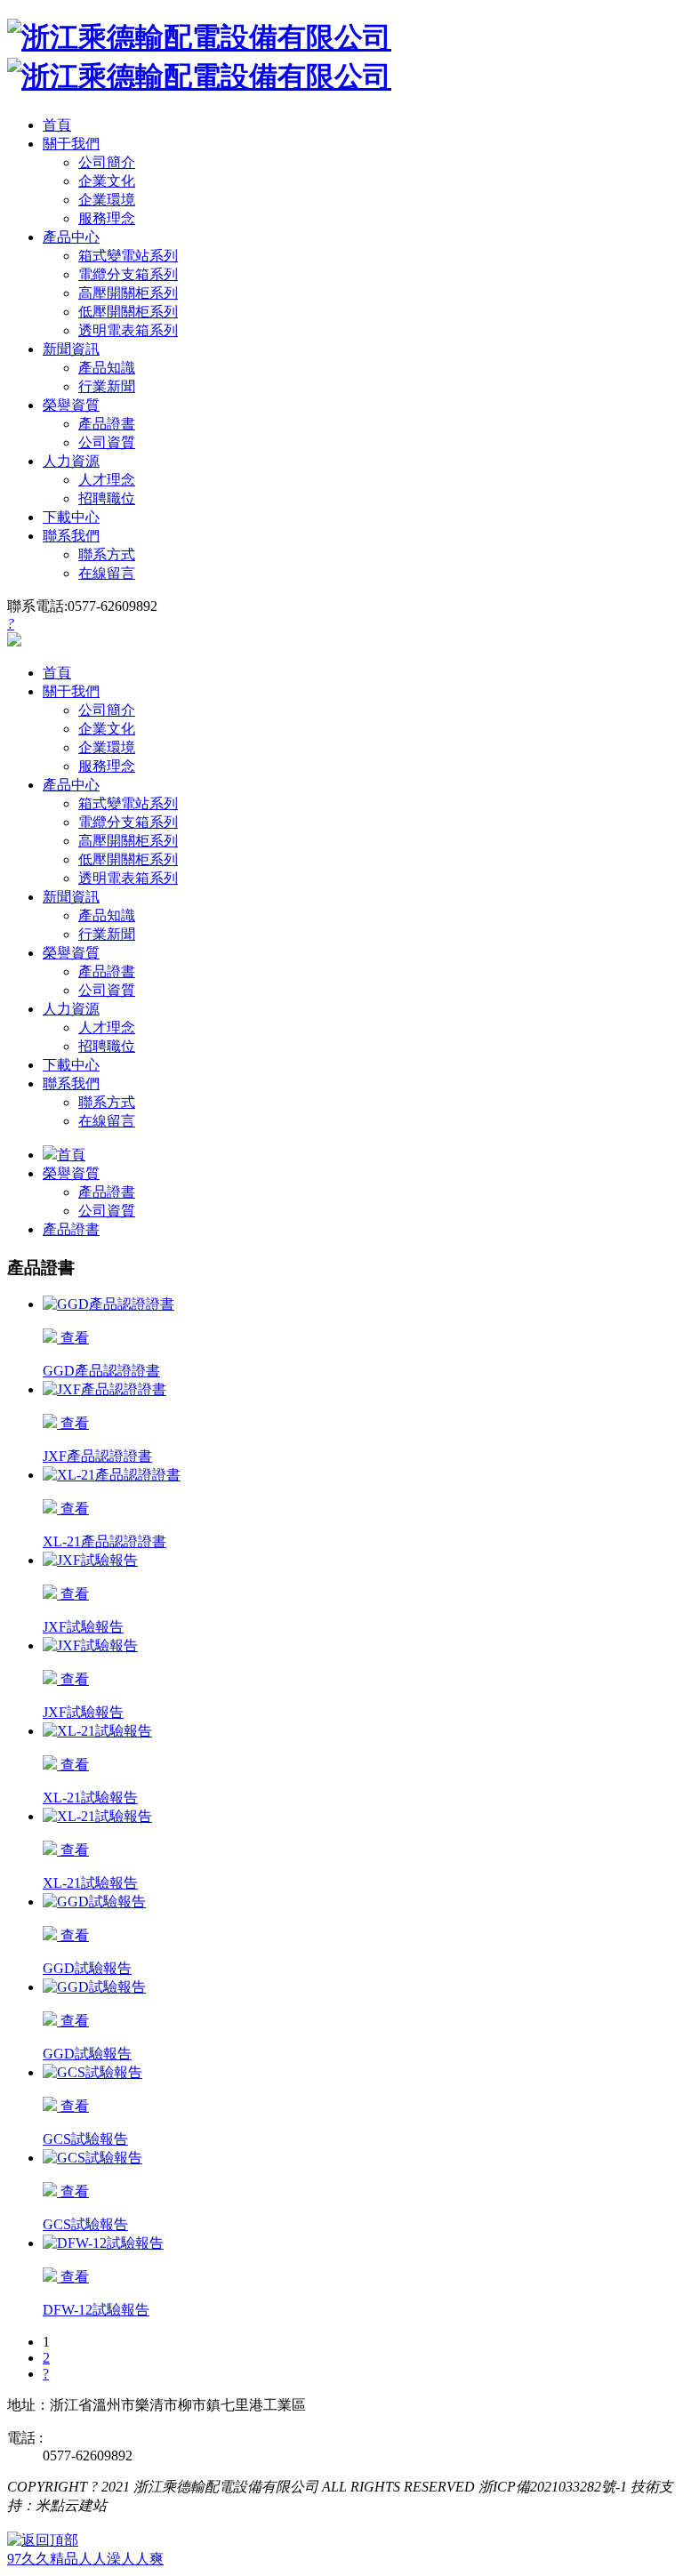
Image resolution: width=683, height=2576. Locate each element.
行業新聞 (107, 386)
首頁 (71, 1155)
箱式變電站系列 (128, 256)
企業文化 (107, 181)
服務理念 (107, 218)
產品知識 (107, 368)
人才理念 (107, 480)
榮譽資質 (71, 1173)
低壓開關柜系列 (128, 312)
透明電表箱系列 (128, 330)
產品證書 (107, 424)
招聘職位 (107, 498)
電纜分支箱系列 (128, 274)
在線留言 (107, 573)
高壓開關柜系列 (128, 293)
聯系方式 (107, 554)
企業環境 (107, 200)
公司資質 (107, 442)
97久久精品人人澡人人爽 (85, 2559)
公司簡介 (107, 162)
